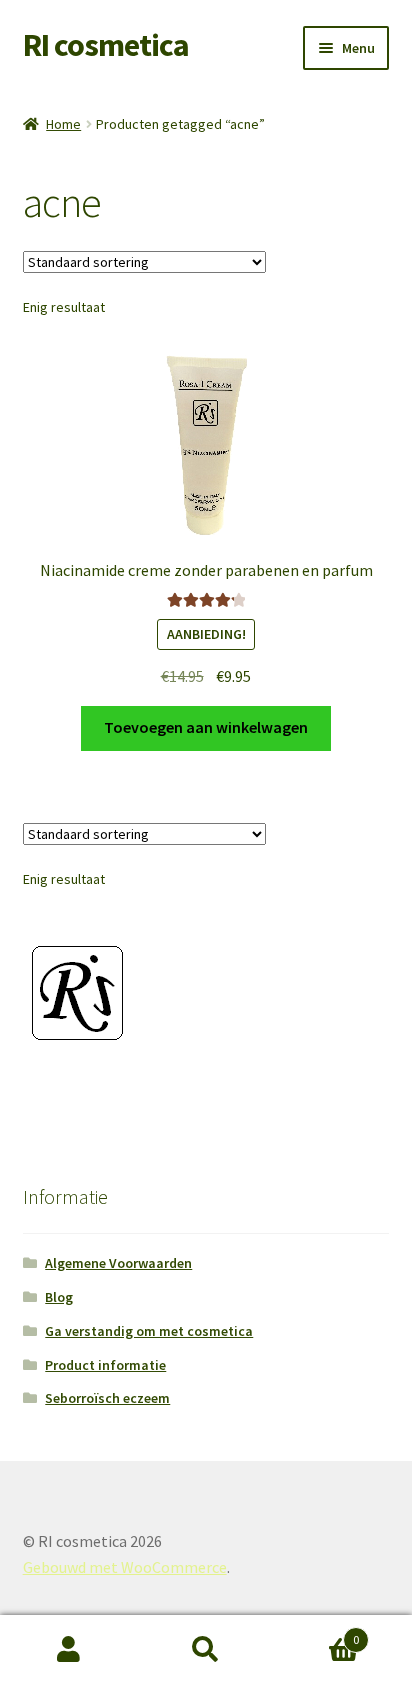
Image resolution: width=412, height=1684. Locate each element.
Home (63, 124)
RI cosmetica (106, 45)
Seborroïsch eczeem (107, 1398)
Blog (59, 1297)
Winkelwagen (317, 1632)
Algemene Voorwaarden (118, 1263)
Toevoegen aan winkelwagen (206, 727)
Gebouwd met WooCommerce (125, 1567)
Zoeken (205, 1650)
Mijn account (68, 1650)
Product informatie (105, 1365)
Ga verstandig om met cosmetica (149, 1331)
